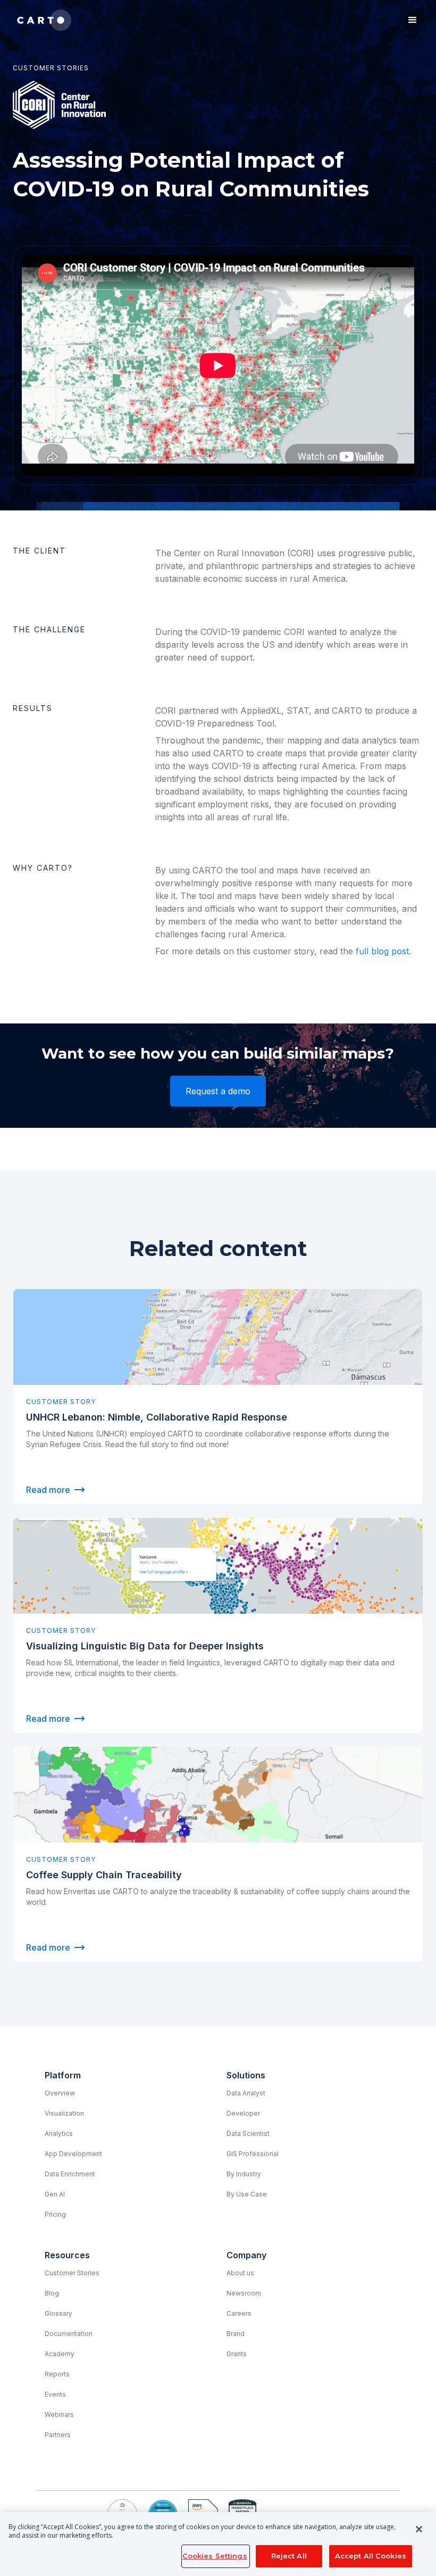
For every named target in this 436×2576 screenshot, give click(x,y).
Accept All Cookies (371, 2556)
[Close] (419, 2529)
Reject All (289, 2556)
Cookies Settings (215, 2556)
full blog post (382, 951)
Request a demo (218, 1091)
